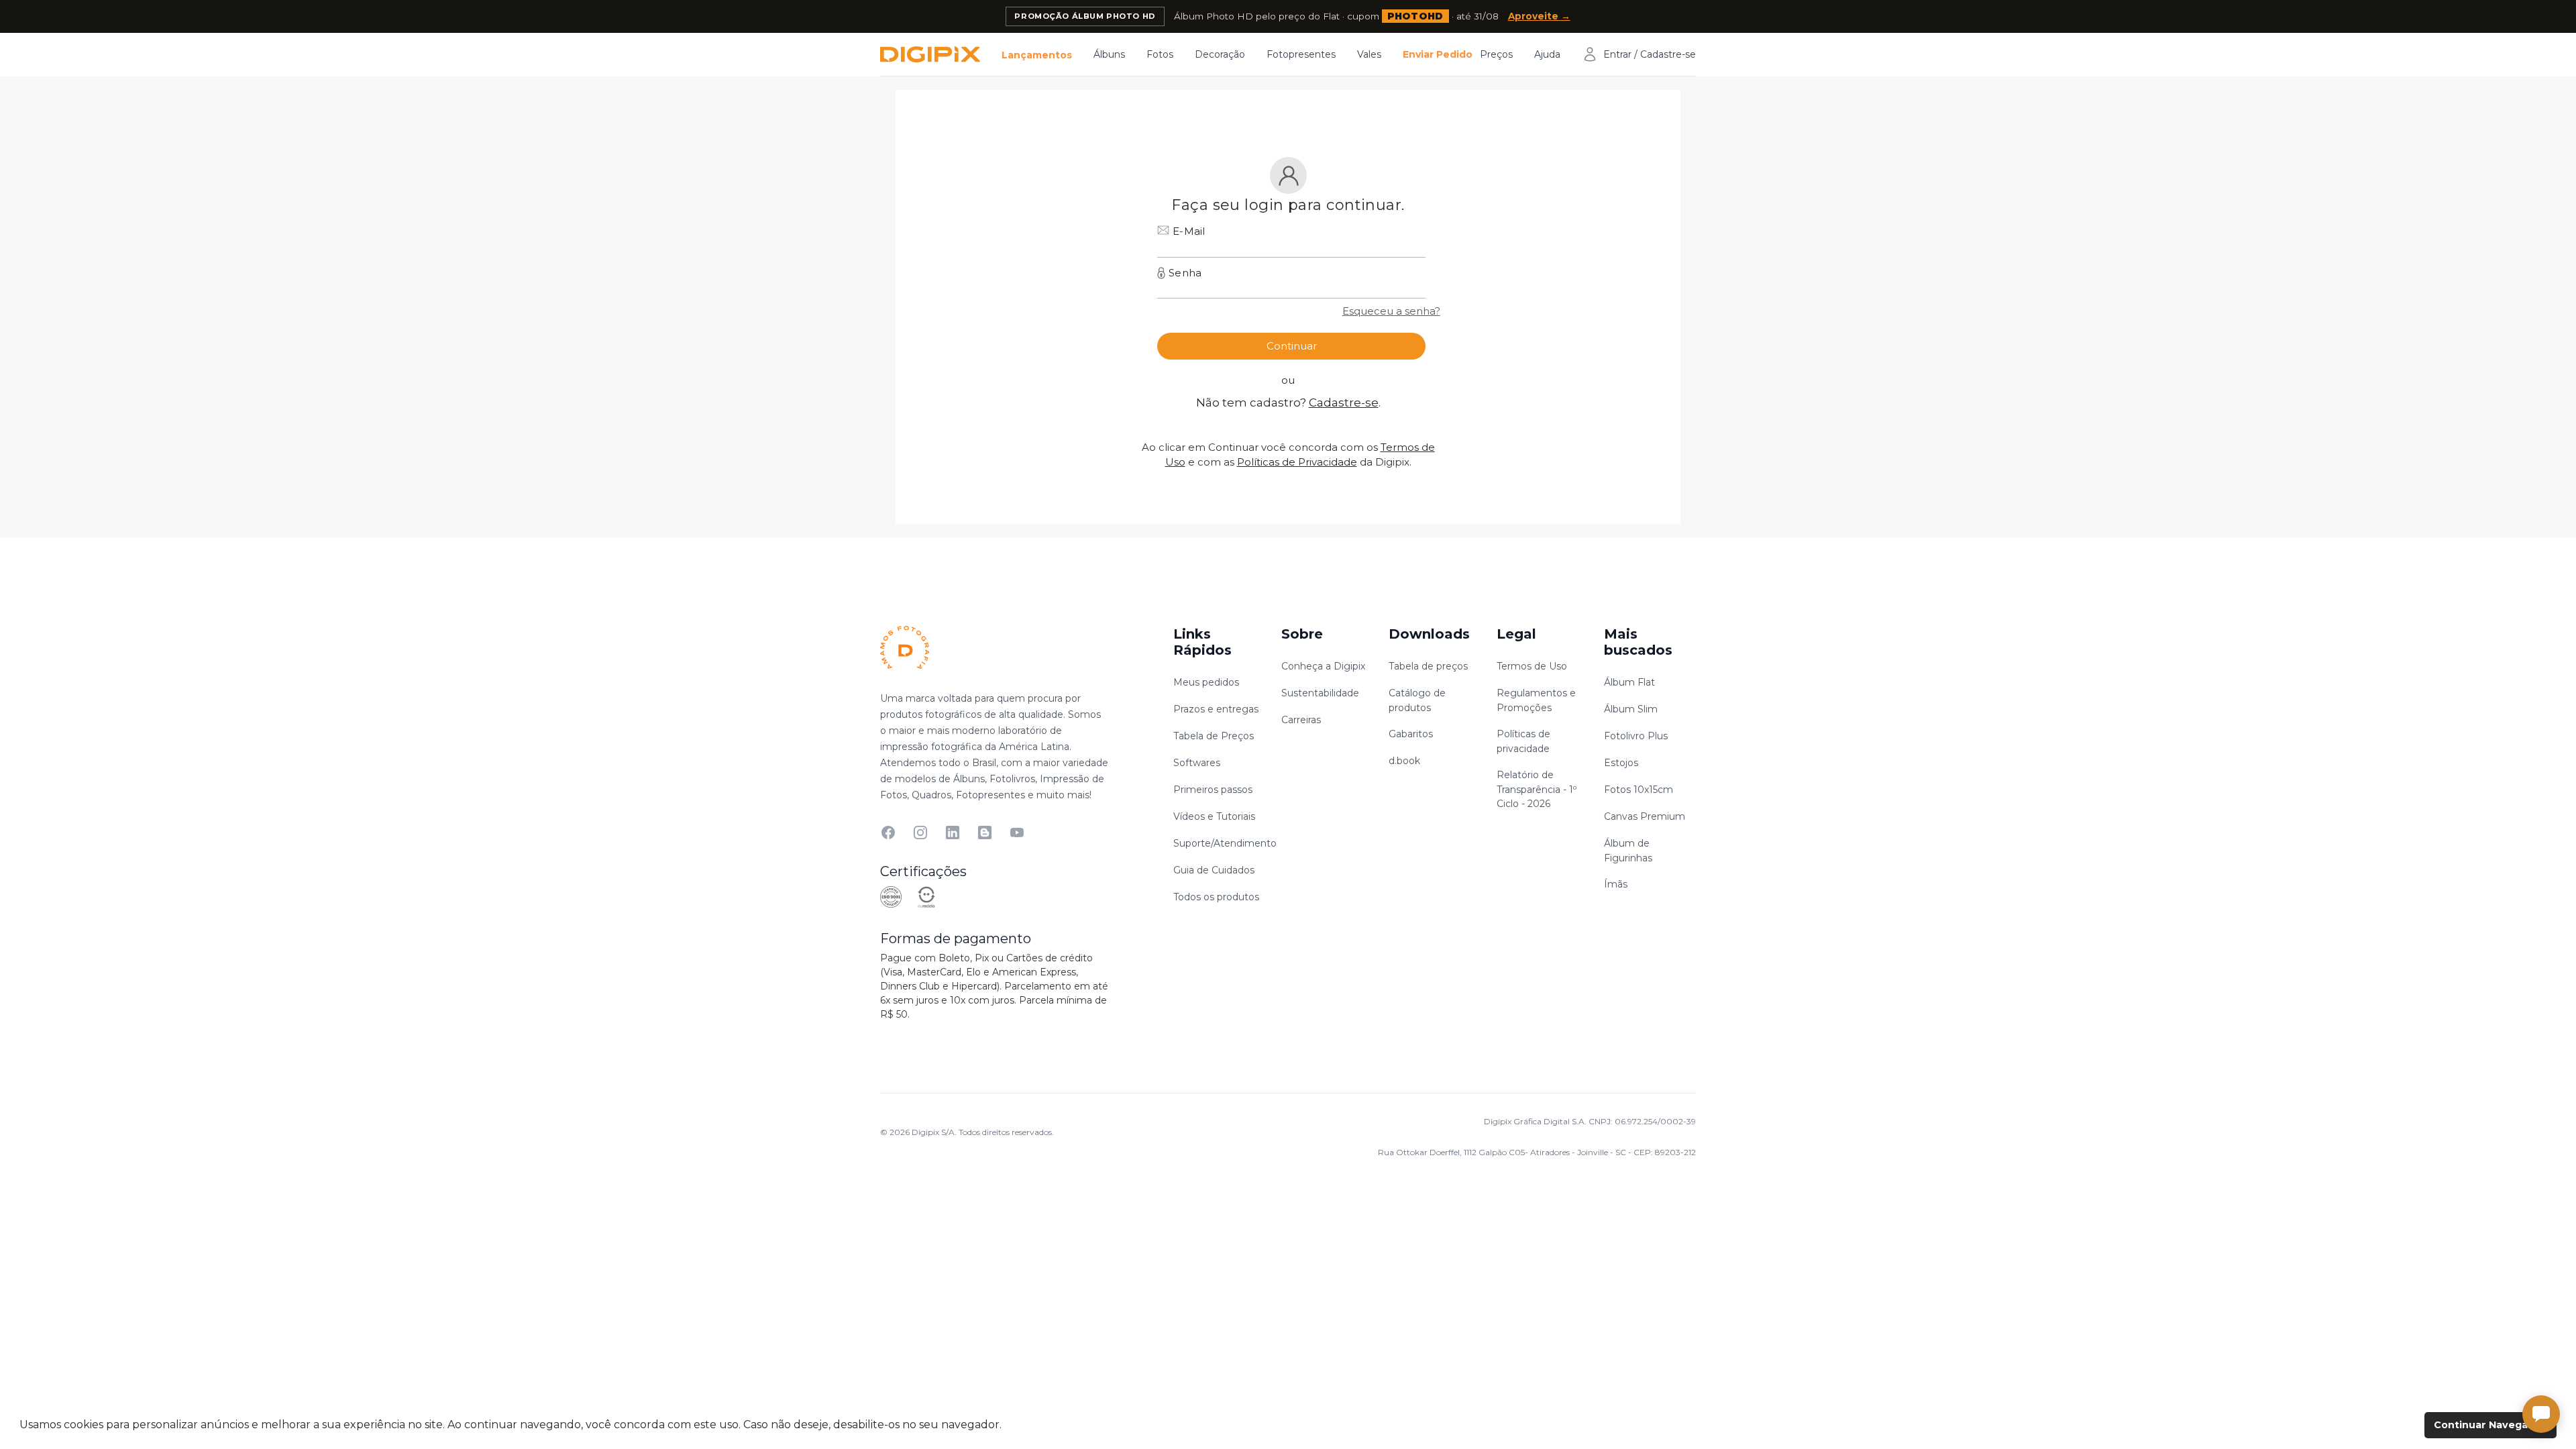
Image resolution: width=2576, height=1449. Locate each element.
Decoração (1220, 54)
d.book (1404, 761)
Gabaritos (1411, 734)
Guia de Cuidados (1214, 870)
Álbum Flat (1629, 682)
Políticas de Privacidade (1297, 462)
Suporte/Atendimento (1225, 843)
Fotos (1160, 54)
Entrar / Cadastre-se (1650, 54)
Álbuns (1109, 54)
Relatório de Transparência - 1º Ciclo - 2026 (1537, 789)
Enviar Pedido (1438, 54)
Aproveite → (1539, 16)
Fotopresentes (1301, 54)
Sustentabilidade (1320, 693)
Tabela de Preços (1214, 736)
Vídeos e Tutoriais (1214, 816)
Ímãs (1616, 884)
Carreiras (1301, 720)
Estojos (1621, 763)
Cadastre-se (1344, 402)
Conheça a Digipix (1323, 666)
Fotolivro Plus (1636, 736)
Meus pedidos (1206, 682)
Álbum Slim (1631, 709)
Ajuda (1547, 54)
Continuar (1292, 346)
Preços (1496, 54)
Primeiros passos (1213, 790)
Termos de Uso (1532, 666)
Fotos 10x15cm (1639, 790)
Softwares (1197, 763)
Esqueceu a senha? (1391, 311)
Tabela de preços (1428, 666)
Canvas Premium (1645, 816)
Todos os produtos (1216, 897)
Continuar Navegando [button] (2491, 1425)
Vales (1369, 54)
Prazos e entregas (1216, 709)
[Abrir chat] (2541, 1414)
